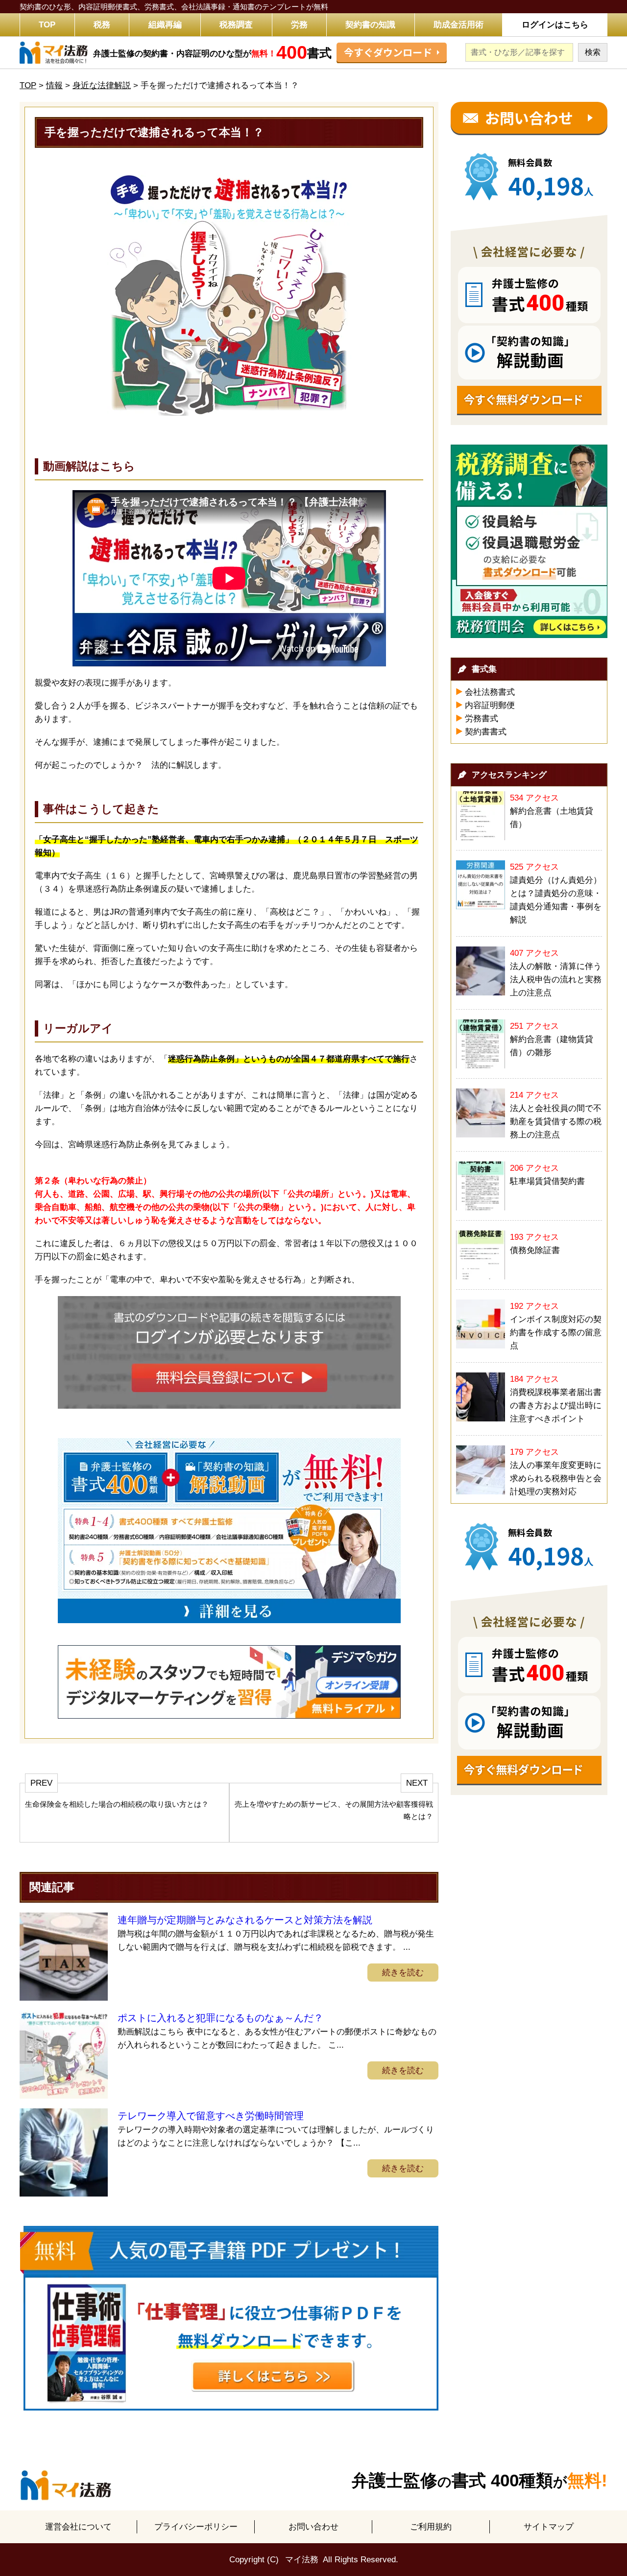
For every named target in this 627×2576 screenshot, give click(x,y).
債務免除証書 (535, 1250)
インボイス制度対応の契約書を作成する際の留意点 (556, 1333)
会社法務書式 (490, 692)
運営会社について (78, 2527)
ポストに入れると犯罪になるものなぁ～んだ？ (220, 2018)
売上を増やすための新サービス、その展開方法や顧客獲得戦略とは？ (334, 1810)
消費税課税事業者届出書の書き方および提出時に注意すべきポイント (556, 1406)
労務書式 (482, 719)
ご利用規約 (431, 2527)
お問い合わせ (313, 2527)
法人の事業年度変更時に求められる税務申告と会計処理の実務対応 (556, 1478)
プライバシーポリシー (196, 2527)
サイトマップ (549, 2527)
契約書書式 (486, 732)
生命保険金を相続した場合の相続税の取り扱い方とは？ (117, 1804)
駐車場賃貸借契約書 (547, 1181)
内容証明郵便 (490, 705)
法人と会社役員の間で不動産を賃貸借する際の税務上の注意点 (556, 1122)
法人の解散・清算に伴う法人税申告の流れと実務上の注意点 (556, 980)
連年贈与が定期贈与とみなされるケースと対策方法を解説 (245, 1920)
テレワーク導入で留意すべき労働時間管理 (211, 2116)
